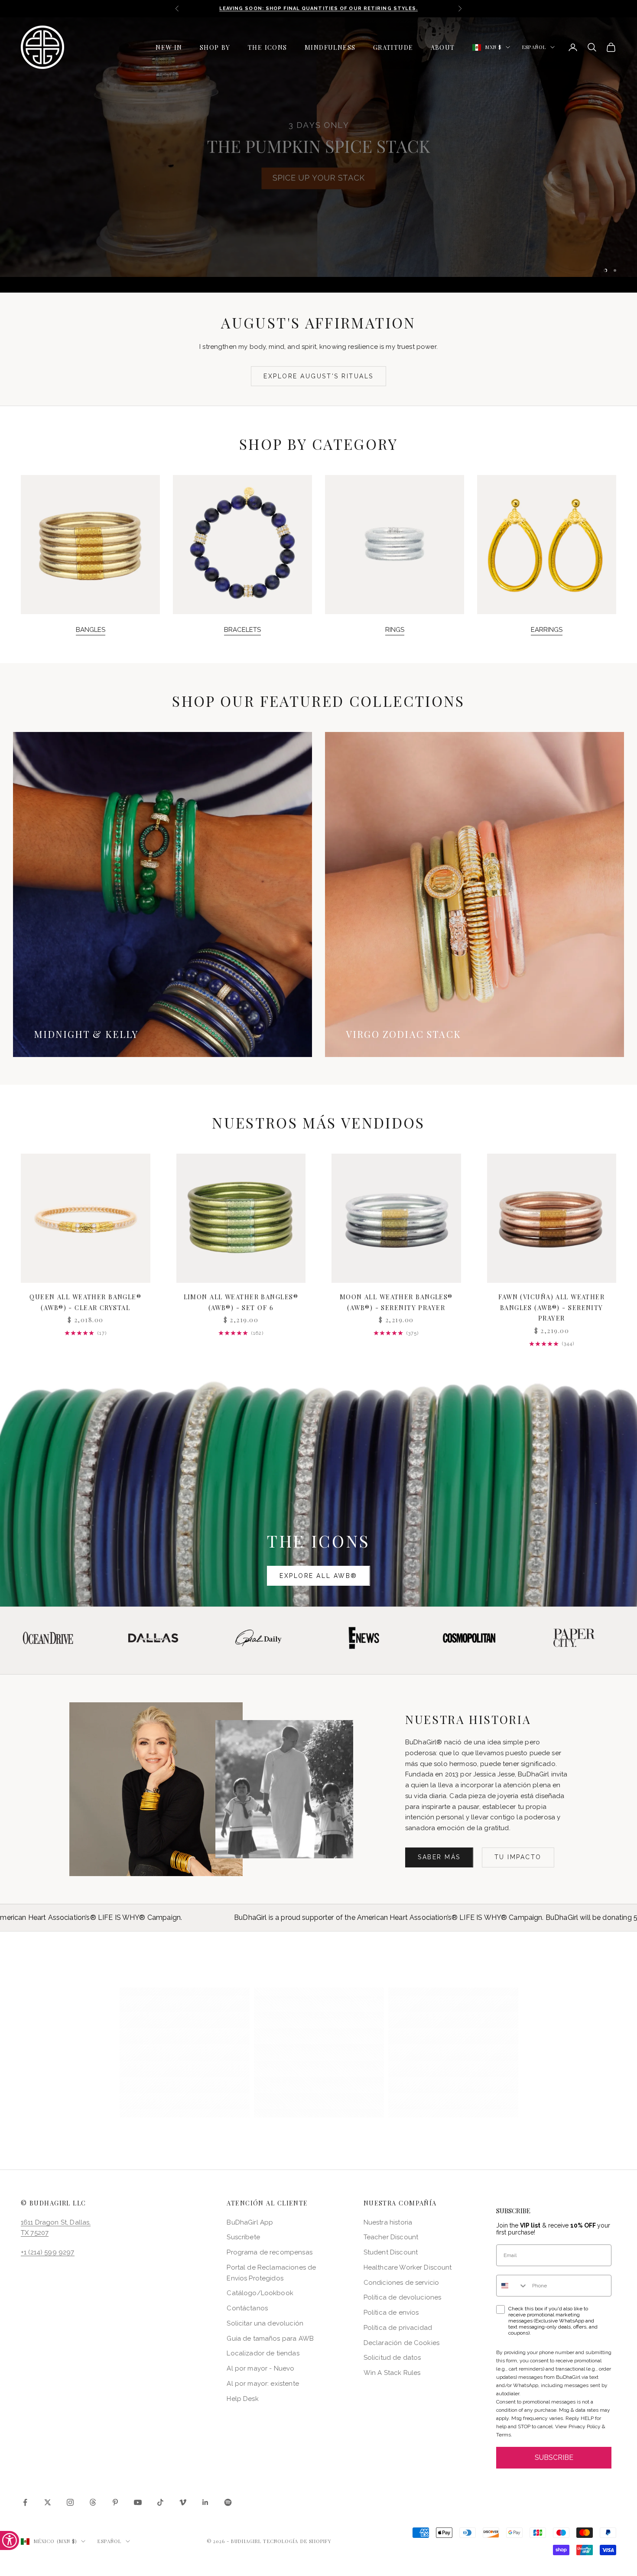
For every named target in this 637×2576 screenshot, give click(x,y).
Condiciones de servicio (401, 2283)
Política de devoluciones (403, 2298)
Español (534, 47)
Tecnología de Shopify (297, 2541)
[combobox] (512, 2286)
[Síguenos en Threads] (93, 2503)
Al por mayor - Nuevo (260, 2369)
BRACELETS (242, 630)
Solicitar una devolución (265, 2323)
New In (169, 47)
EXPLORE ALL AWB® (318, 1576)
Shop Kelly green (377, 194)
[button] (185, 2053)
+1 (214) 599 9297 (48, 2253)
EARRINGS (547, 630)
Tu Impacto (518, 1857)
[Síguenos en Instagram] (70, 2503)
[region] (318, 155)
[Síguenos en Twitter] (48, 2503)
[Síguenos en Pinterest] (115, 2503)
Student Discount (391, 2253)
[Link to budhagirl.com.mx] (86, 1218)
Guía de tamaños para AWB (270, 2339)
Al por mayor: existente (263, 2384)
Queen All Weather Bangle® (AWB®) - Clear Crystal (85, 1302)
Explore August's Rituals (318, 376)
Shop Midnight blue (260, 194)
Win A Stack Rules (392, 2373)
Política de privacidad (398, 2328)
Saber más (439, 1857)
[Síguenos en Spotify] (228, 2503)
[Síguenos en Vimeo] (183, 2503)
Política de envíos (391, 2313)
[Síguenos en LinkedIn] (205, 2503)
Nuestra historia (388, 2222)
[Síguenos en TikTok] (160, 2503)
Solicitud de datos (392, 2358)
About (443, 47)
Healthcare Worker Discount (408, 2267)
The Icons (268, 47)
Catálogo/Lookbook (260, 2293)
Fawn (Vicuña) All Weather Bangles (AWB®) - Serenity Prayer (551, 1308)
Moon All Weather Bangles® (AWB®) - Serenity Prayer (396, 1302)
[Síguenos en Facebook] (25, 2503)
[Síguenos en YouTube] (138, 2503)
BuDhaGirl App (250, 2222)
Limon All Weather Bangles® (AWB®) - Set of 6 (241, 1302)
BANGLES (91, 630)
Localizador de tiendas (263, 2354)
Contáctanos (247, 2309)
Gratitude (393, 47)
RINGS (395, 630)
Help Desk (242, 2399)
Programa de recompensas (269, 2253)
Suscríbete (243, 2238)
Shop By (215, 47)
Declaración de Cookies (401, 2343)
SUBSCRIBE (554, 2458)
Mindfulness (330, 47)
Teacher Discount (391, 2238)
